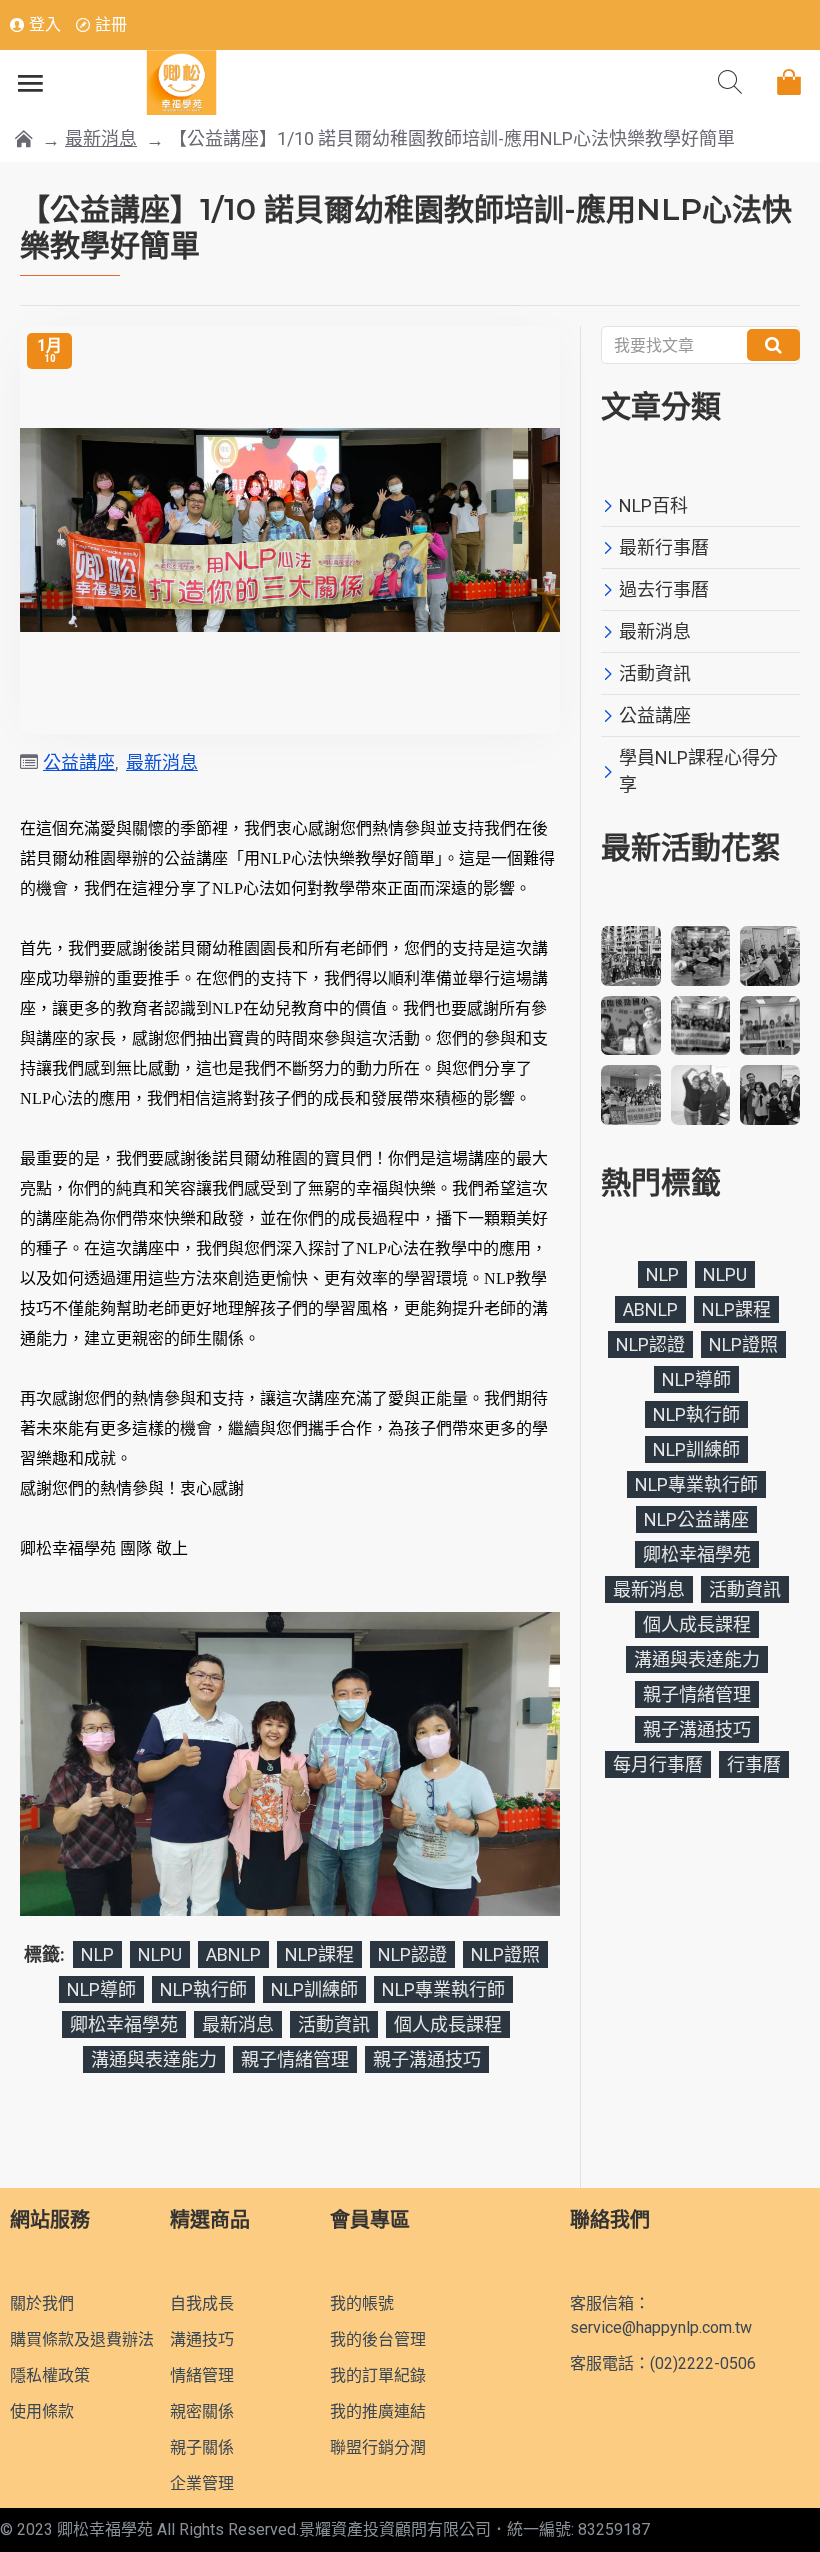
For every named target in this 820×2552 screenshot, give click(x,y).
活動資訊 (334, 2024)
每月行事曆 (658, 1764)
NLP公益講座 (696, 1519)
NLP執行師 (203, 1989)
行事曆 (754, 1764)
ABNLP (233, 1954)
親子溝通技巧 (427, 2059)
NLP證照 (505, 1954)
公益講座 (79, 762)
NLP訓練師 (314, 1989)
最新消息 (101, 138)
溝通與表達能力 (154, 2059)
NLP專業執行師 (443, 1989)
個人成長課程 (448, 2024)
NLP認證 (412, 1954)
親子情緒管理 (295, 2059)
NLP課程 (319, 1954)
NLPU (160, 1954)
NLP (97, 1954)
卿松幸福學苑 (124, 2024)
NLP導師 (101, 1989)
